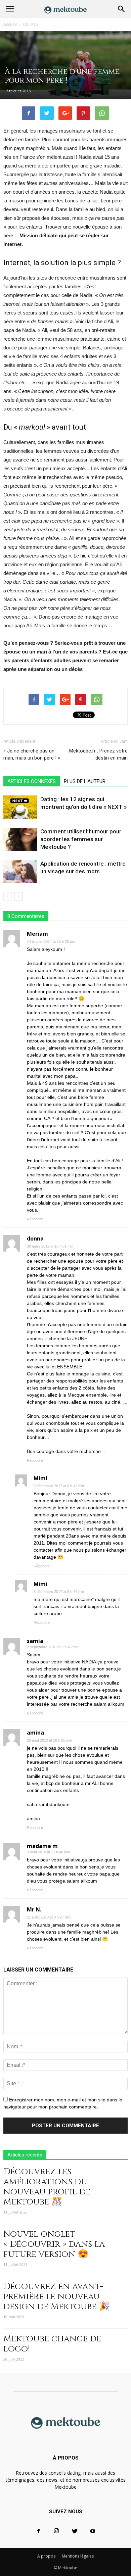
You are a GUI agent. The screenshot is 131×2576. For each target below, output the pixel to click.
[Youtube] (93, 2531)
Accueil (10, 24)
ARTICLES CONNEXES (32, 781)
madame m (42, 1846)
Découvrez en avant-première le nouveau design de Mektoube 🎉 (56, 2297)
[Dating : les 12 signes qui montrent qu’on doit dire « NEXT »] (20, 807)
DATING (31, 24)
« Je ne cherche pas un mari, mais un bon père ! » (32, 754)
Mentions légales (78, 2556)
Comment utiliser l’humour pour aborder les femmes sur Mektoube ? (81, 839)
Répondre (35, 1219)
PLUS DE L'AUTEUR (85, 781)
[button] (122, 9)
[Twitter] (75, 2531)
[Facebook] (38, 2531)
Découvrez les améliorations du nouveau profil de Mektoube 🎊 (47, 2187)
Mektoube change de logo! (52, 2344)
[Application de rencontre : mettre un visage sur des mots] (20, 871)
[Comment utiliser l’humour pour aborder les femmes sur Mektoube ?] (20, 839)
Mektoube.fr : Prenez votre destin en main (98, 754)
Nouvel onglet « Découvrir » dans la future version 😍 (54, 2244)
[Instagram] (56, 2531)
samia (35, 1641)
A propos (46, 2556)
